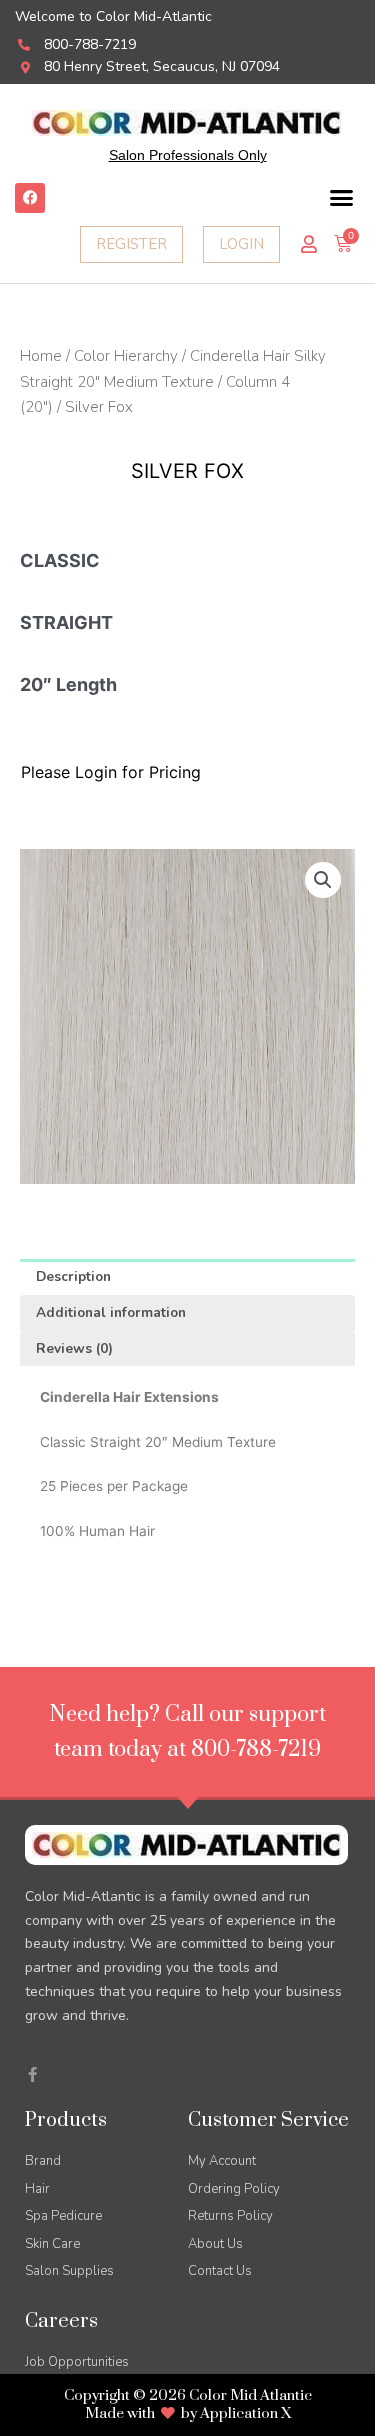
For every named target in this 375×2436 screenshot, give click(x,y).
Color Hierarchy (126, 356)
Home (41, 356)
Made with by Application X (188, 2413)
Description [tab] (73, 1276)
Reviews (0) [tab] (74, 1348)
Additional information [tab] (111, 1312)
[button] (342, 198)
